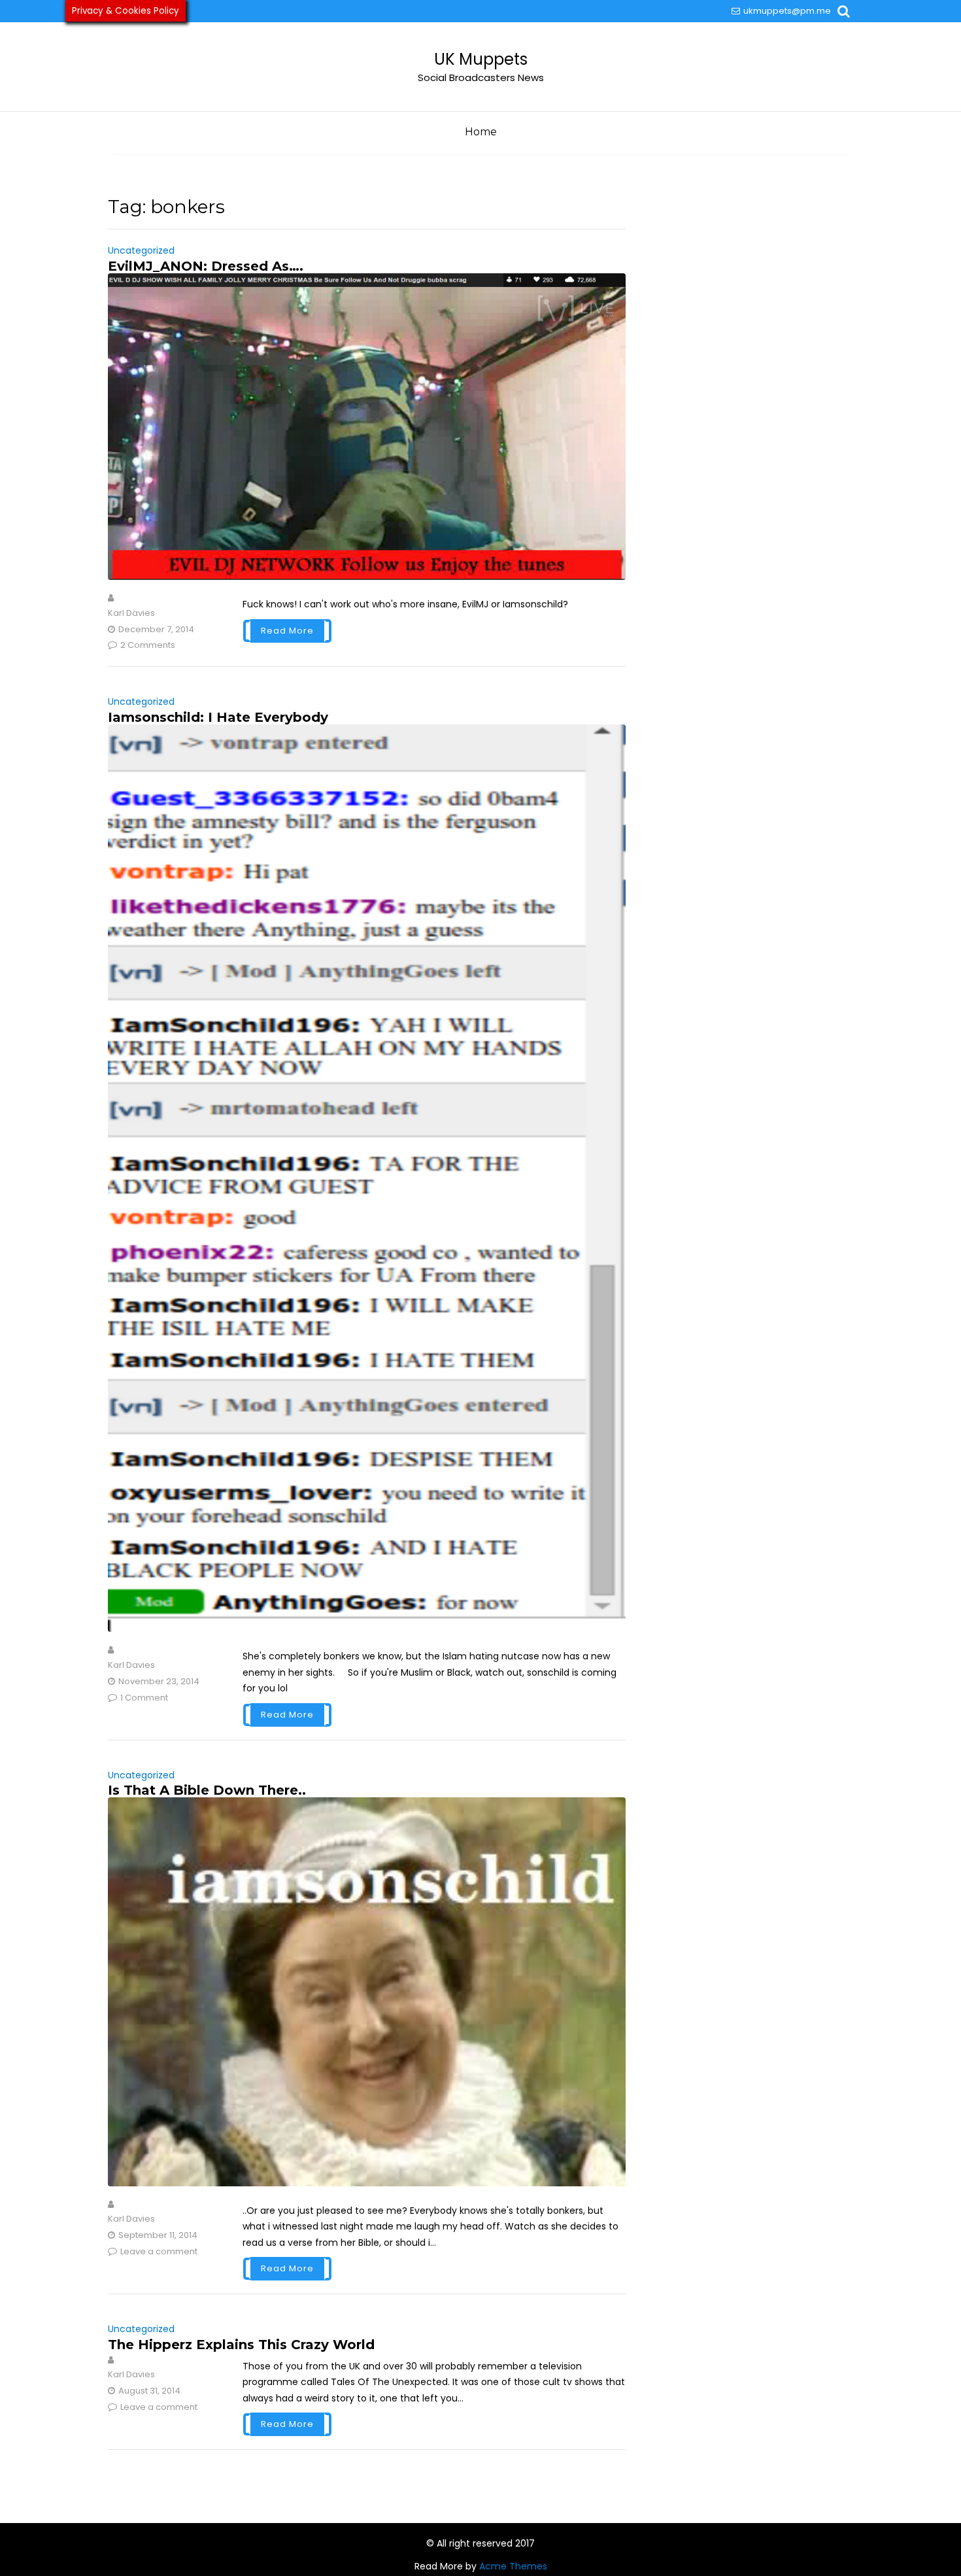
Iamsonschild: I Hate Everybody (218, 717)
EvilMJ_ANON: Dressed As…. (206, 266)
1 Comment (144, 1698)
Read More (287, 631)
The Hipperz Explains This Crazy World (241, 2345)
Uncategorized (141, 250)
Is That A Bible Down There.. (207, 1790)
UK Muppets (481, 59)
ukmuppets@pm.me (787, 11)
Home (481, 132)
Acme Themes (513, 2566)
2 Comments (148, 645)
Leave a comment (159, 2251)
